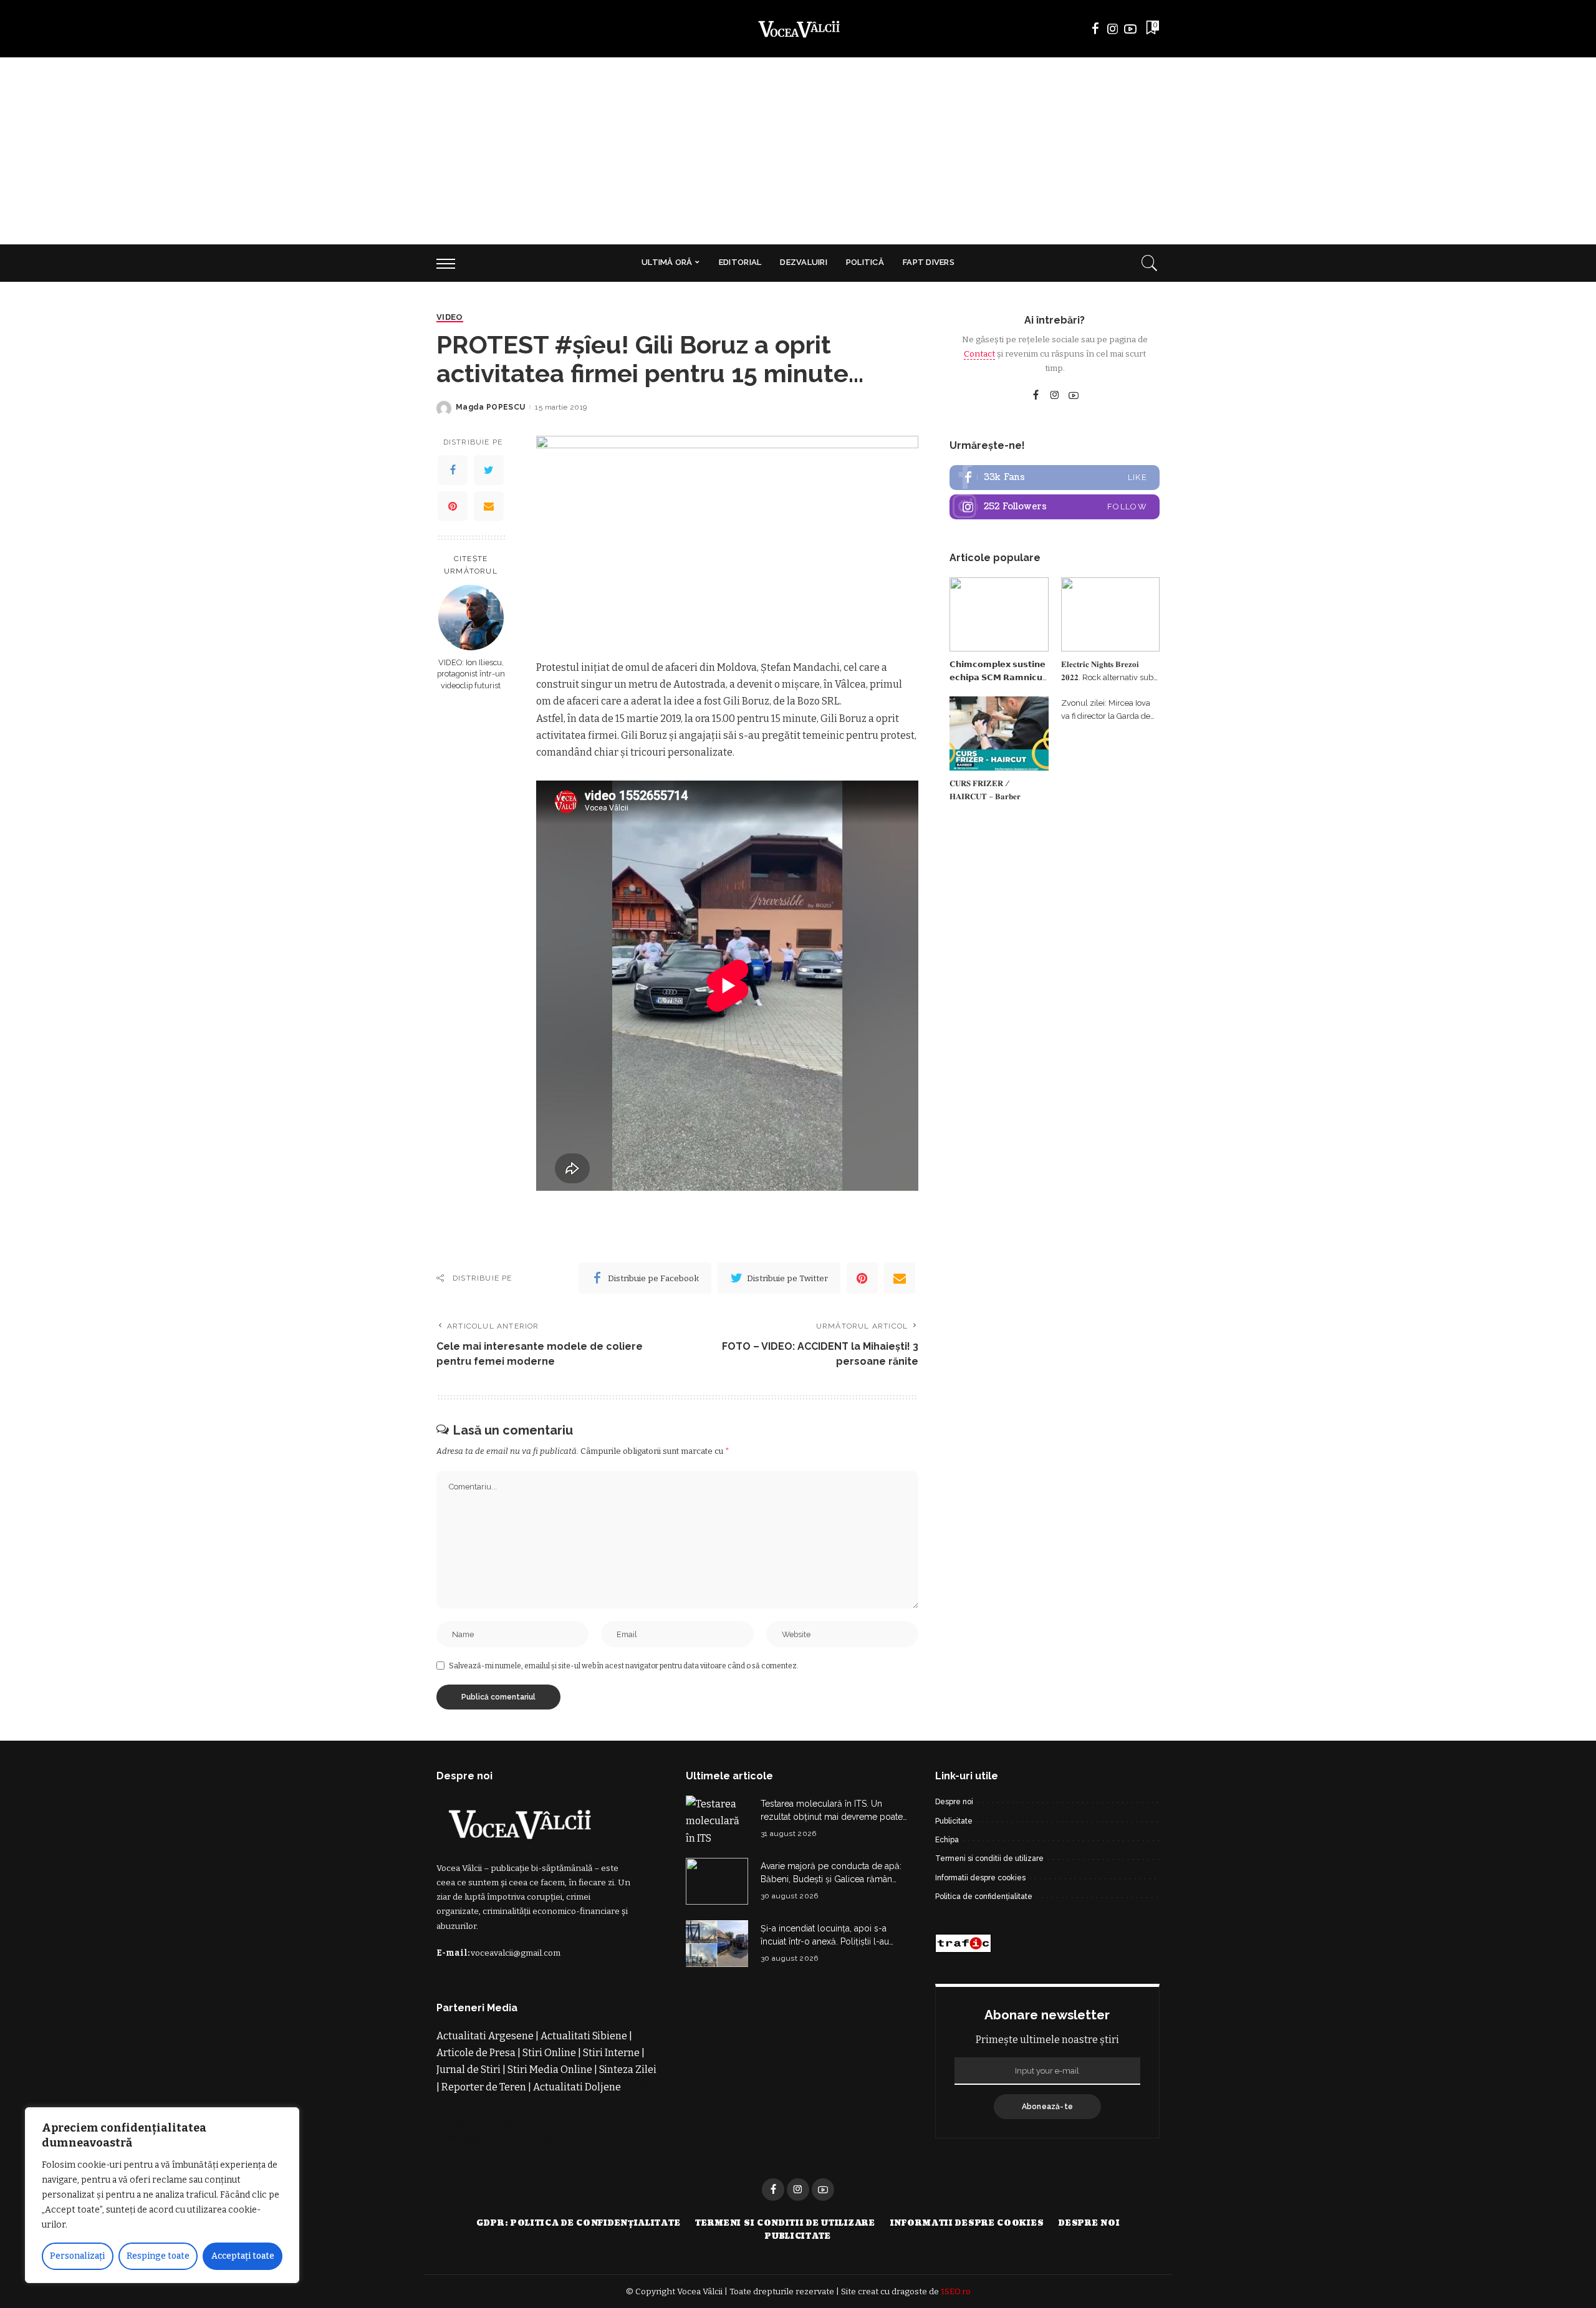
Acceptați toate (243, 2256)
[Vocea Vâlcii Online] (798, 29)
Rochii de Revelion (498, 2104)
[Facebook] (453, 469)
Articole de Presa (476, 2053)
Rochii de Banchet (585, 2104)
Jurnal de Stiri (469, 2070)
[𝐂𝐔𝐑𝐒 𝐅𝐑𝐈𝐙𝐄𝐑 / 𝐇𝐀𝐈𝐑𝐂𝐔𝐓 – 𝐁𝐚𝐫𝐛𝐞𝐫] (999, 733)
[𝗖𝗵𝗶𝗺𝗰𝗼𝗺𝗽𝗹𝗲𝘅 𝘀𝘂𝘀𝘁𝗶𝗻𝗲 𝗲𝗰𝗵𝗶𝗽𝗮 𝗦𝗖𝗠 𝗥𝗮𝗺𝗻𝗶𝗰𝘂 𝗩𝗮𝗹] (999, 614)
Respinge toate (158, 2256)
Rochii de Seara (519, 2137)
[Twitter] (489, 469)
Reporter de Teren (484, 2087)
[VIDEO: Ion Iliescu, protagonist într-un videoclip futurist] (471, 618)
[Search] (1150, 263)
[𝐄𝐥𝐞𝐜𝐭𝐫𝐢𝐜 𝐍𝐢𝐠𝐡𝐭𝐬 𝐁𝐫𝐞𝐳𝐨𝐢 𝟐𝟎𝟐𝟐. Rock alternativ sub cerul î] (1110, 614)
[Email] (489, 506)
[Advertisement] (798, 151)
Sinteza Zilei (628, 2070)
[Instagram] (1055, 507)
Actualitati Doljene (577, 2087)
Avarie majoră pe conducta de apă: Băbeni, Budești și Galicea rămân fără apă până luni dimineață (831, 1879)
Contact (979, 354)
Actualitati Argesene (485, 2036)
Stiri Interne (611, 2053)
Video (450, 317)
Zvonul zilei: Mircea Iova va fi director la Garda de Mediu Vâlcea (1106, 716)
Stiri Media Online (550, 2070)
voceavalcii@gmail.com (516, 1953)
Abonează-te (1048, 2107)
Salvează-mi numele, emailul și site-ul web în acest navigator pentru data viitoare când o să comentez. (624, 1666)
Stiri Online (549, 2053)
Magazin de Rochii (535, 2121)
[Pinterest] (453, 506)
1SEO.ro (956, 2291)
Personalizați (77, 2256)
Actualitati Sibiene (584, 2036)
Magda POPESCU (490, 407)
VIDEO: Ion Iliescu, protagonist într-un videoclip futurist (471, 674)
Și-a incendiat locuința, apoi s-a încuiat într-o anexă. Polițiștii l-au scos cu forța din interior (825, 1941)
